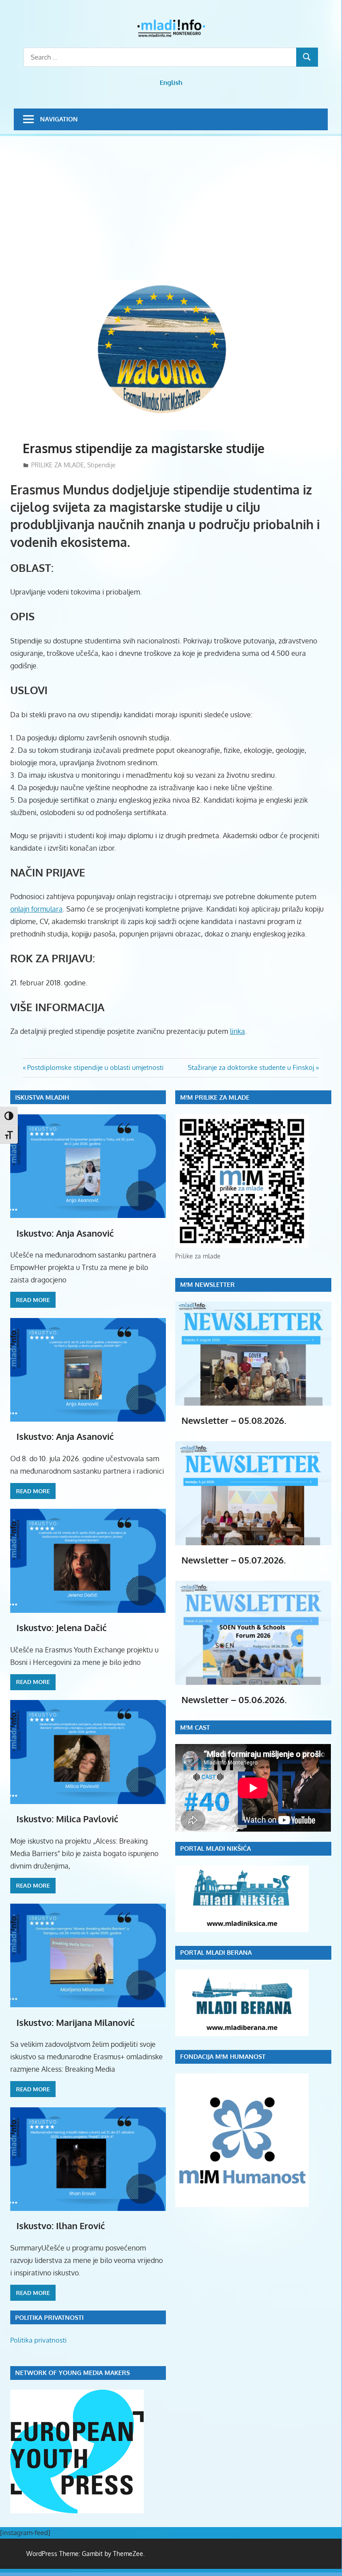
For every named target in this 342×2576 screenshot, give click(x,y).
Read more (33, 1300)
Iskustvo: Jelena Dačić (62, 1628)
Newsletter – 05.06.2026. (234, 1700)
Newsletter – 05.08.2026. (234, 1420)
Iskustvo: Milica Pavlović (67, 1819)
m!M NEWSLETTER (207, 1284)
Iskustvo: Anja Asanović (65, 1233)
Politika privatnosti (38, 2340)
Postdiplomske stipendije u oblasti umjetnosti (95, 1067)
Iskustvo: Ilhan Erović (61, 2226)
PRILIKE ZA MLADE (58, 465)
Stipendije (101, 465)
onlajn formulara (36, 909)
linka (237, 1031)
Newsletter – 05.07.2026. (234, 1560)
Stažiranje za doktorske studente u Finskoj (251, 1067)
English (171, 82)
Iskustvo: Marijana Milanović (76, 2022)
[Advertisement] (176, 213)
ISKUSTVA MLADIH (42, 1097)
